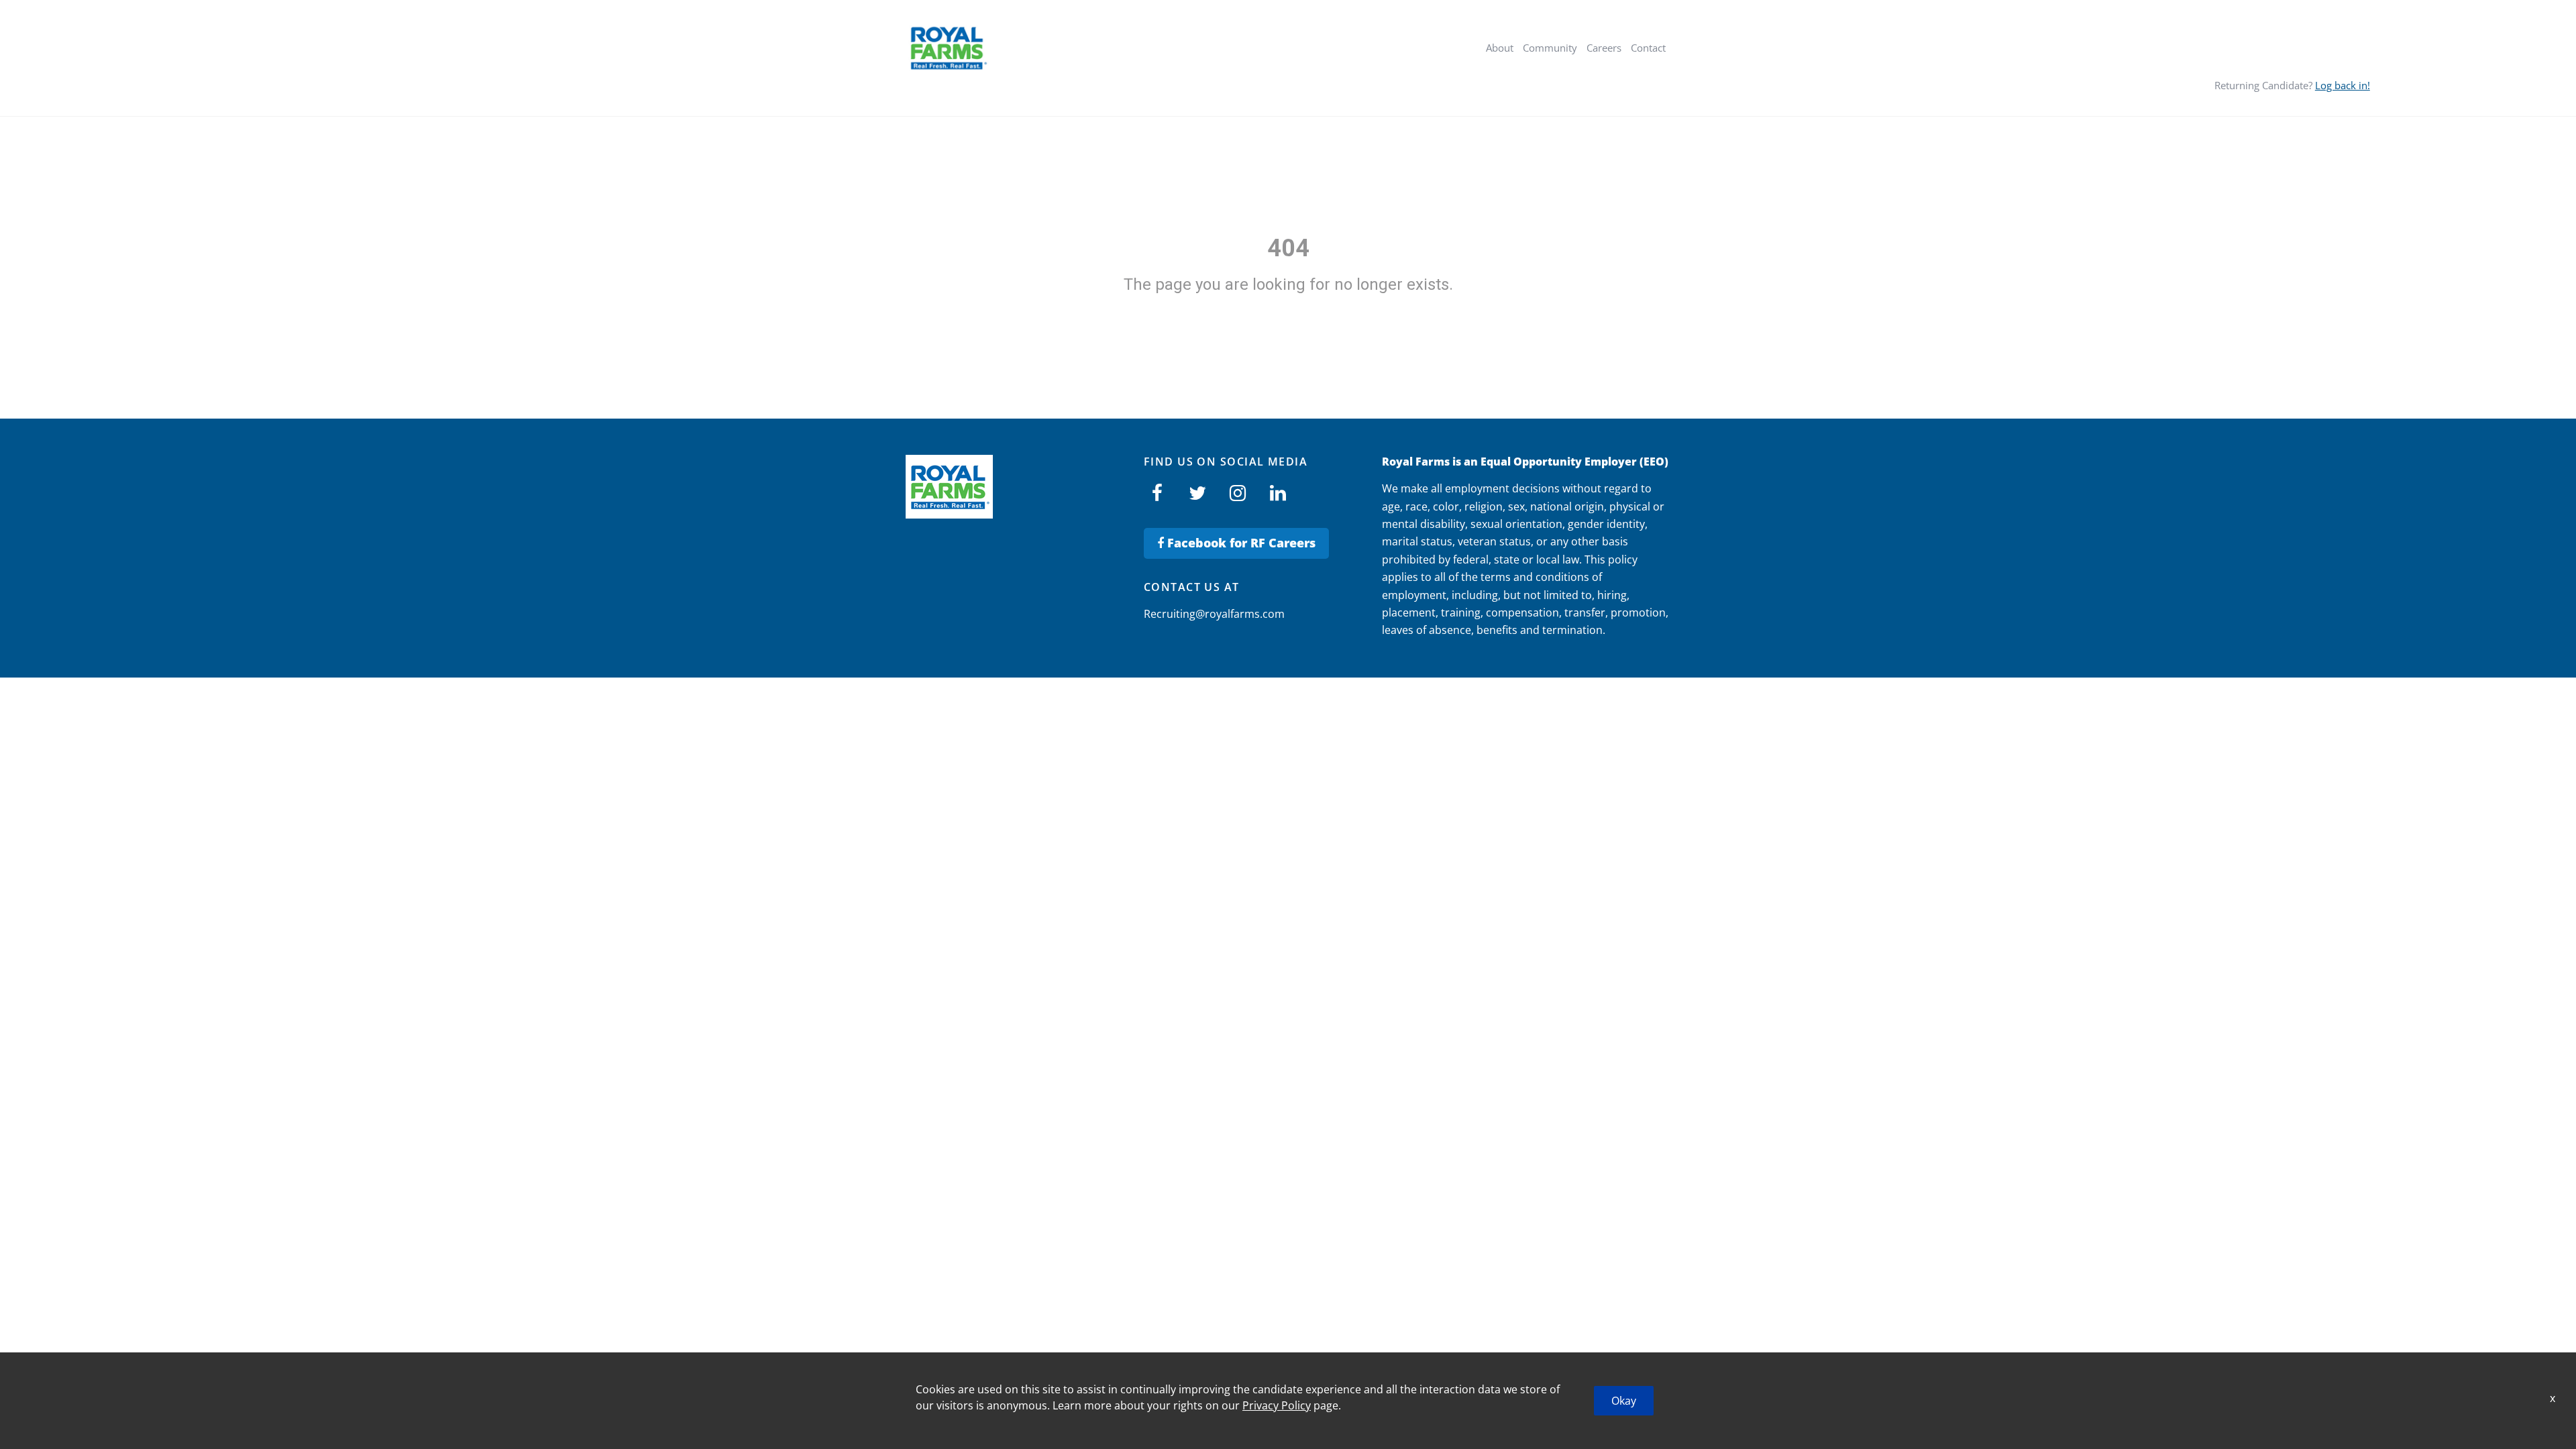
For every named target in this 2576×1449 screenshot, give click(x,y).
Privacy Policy (1277, 1405)
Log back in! (2343, 85)
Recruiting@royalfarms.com (1214, 614)
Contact (1648, 48)
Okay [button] (1624, 1401)
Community (1550, 48)
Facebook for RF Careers (1240, 543)
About (1500, 48)
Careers (1604, 48)
